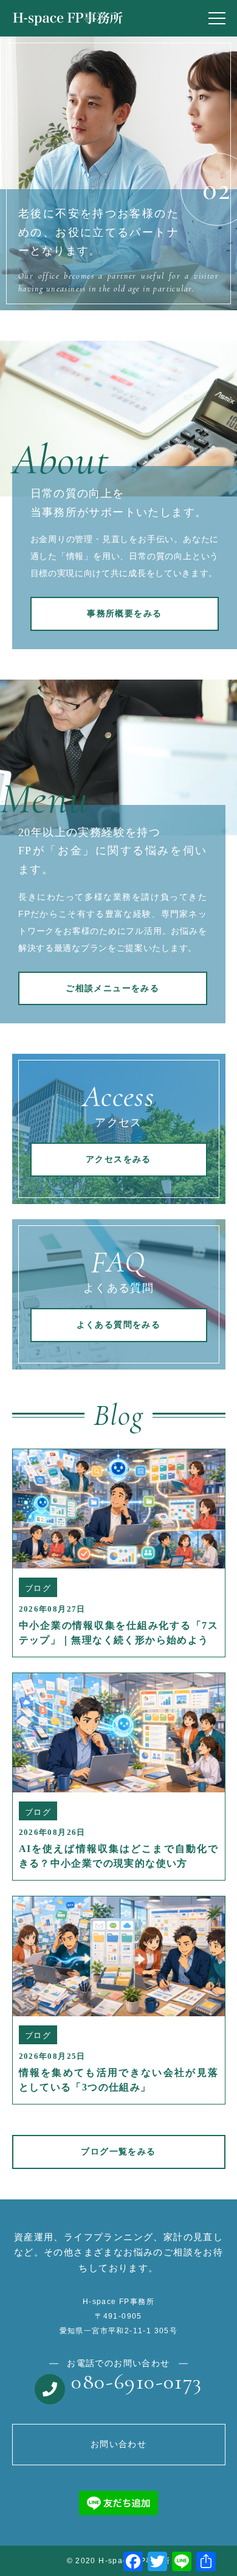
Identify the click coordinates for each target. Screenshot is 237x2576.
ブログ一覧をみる (118, 2152)
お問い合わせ (118, 2444)
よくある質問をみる (119, 1325)
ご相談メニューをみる (112, 988)
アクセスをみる (118, 1159)
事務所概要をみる (124, 614)
